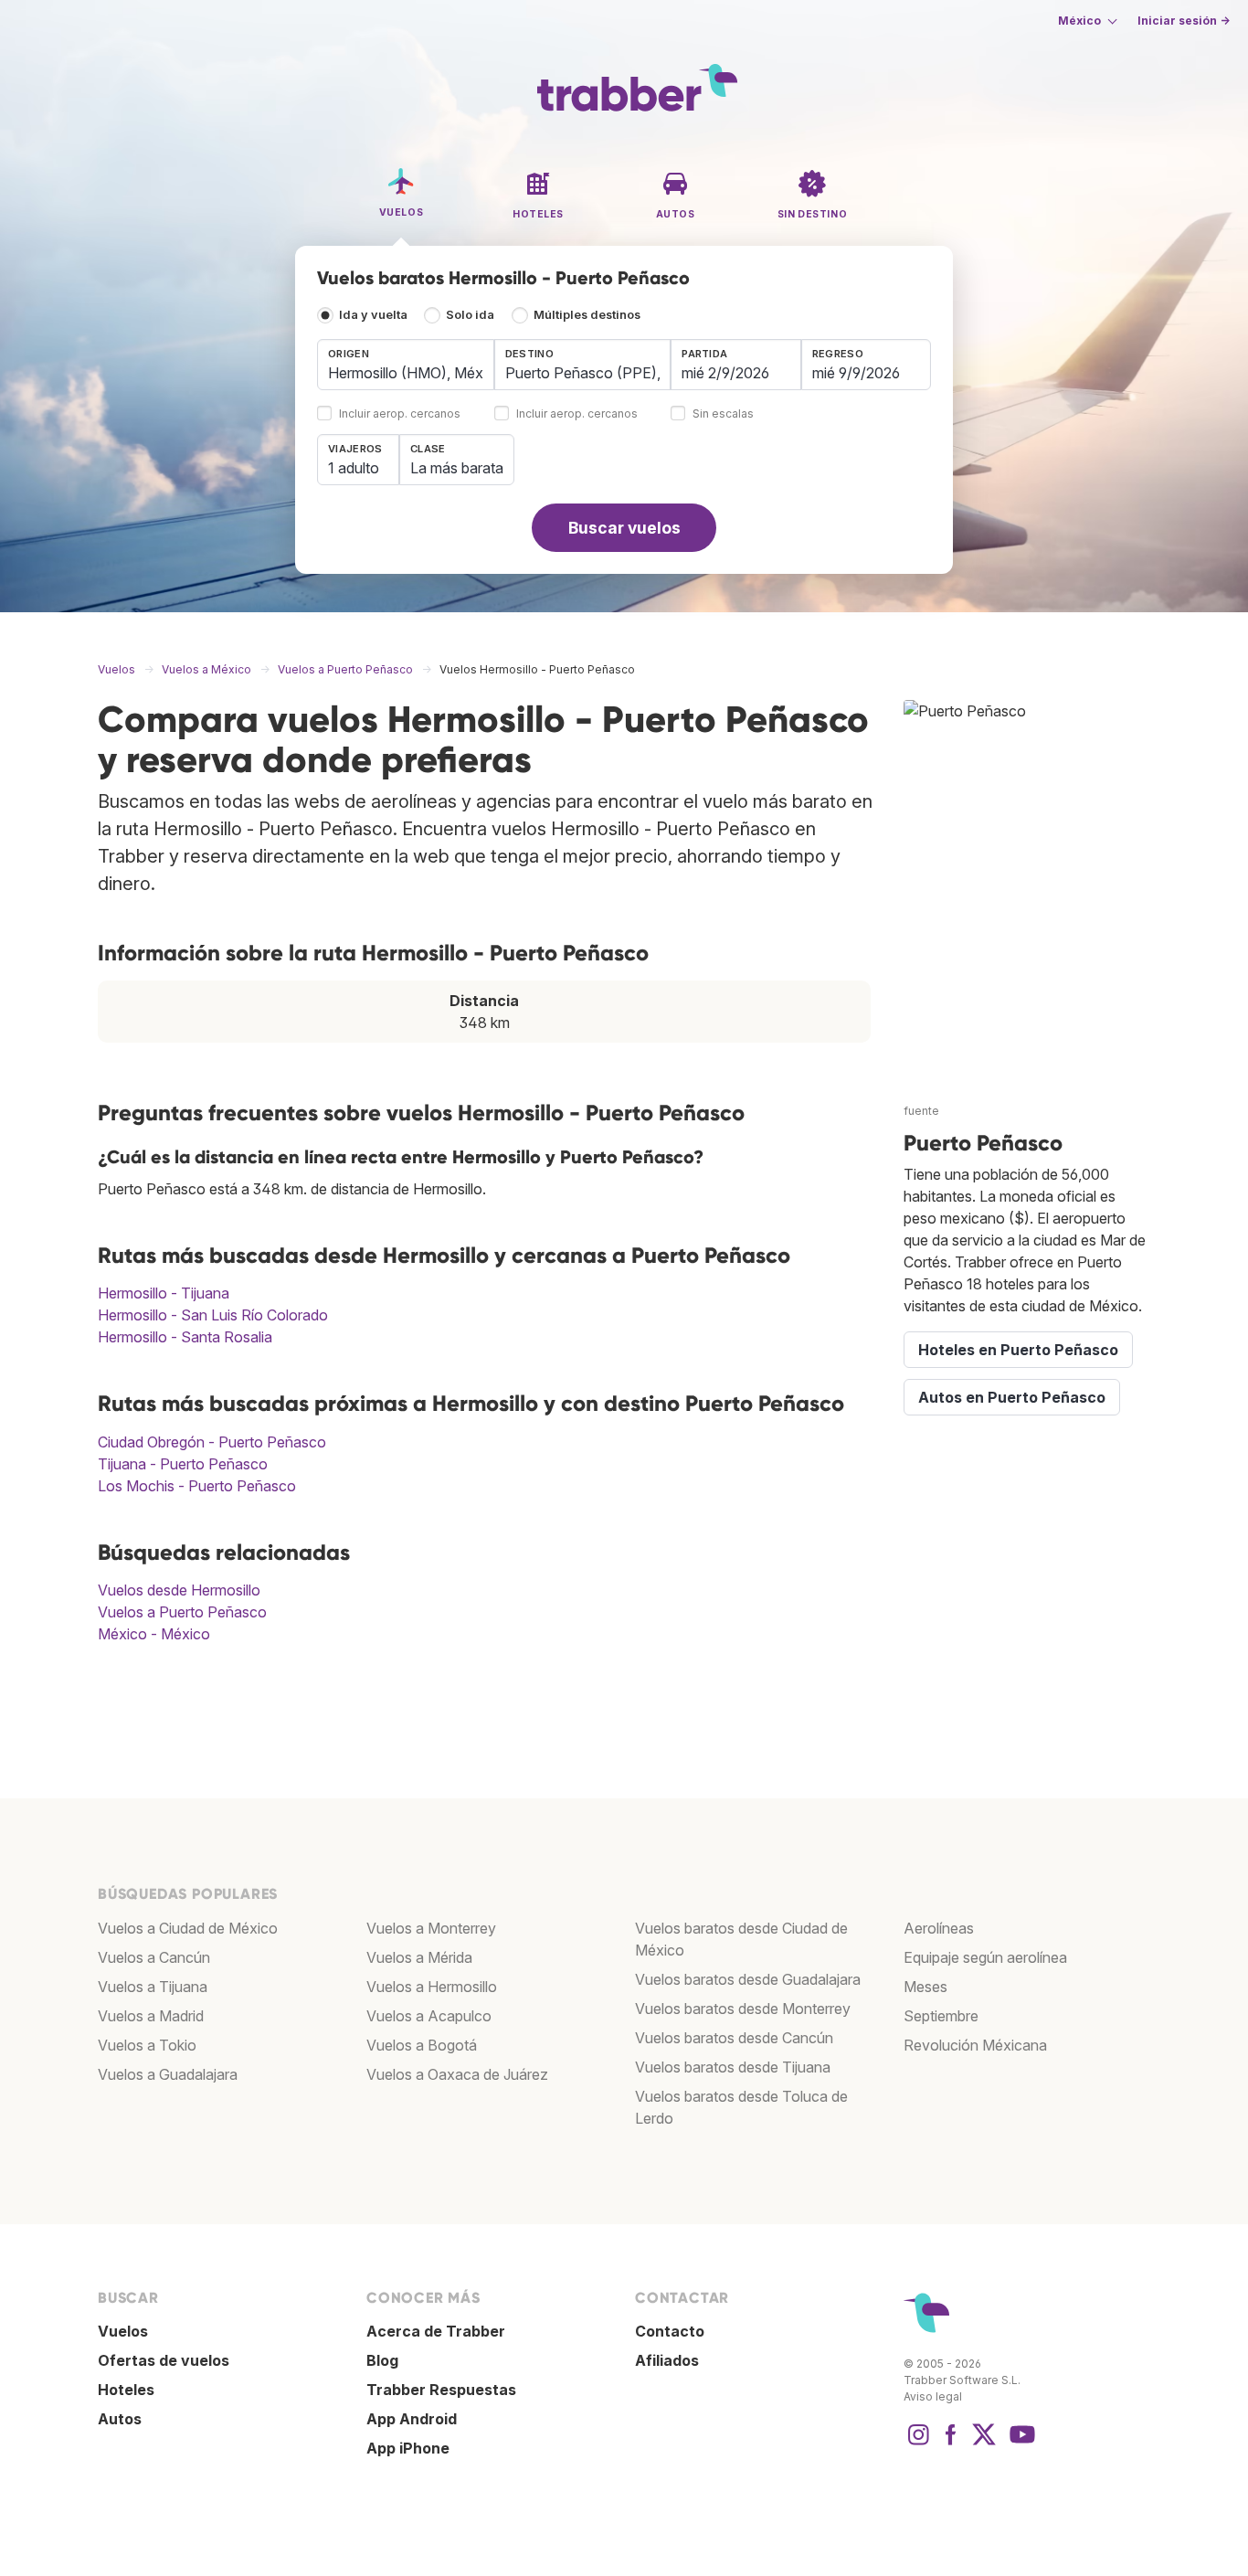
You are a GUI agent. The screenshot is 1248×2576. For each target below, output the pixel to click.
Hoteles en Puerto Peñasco (1018, 1350)
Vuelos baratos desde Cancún (734, 2038)
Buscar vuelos (624, 528)
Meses (925, 1987)
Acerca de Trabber (436, 2331)
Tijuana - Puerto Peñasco (183, 1464)
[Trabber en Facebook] (951, 2443)
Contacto (670, 2331)
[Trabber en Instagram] (918, 2443)
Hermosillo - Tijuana (164, 1293)
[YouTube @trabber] (1020, 2443)
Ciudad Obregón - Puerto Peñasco (212, 1442)
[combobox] (406, 365)
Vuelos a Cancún (154, 1957)
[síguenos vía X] (984, 2443)
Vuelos (123, 2331)
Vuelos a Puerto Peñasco (182, 1612)
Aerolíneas (939, 1928)
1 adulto (354, 468)
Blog (382, 2360)
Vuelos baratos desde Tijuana (733, 2067)
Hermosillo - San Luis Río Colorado (213, 1315)
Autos (120, 2419)
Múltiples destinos (587, 315)
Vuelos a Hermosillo (432, 1987)
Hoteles (126, 2390)
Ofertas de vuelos (164, 2360)
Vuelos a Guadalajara (168, 2074)
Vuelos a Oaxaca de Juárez (457, 2074)
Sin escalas (723, 414)
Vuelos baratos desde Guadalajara (748, 1979)
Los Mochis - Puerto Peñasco (197, 1486)
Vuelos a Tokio (147, 2045)
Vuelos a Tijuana (153, 1987)
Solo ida (470, 315)
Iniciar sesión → (1184, 21)
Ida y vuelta (373, 315)
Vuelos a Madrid (151, 2016)
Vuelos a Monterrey (431, 1928)
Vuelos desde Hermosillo (179, 1590)
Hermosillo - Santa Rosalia (185, 1337)
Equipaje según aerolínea (985, 1957)
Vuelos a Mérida (419, 1957)
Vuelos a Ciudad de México (188, 1928)
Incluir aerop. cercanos (400, 414)
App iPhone (408, 2448)
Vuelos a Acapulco (429, 2016)
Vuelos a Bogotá (422, 2045)
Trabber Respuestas (441, 2390)
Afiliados (667, 2360)
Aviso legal (933, 2396)
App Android (412, 2419)
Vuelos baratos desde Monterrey (743, 2009)
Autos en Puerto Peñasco (1012, 1397)
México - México (154, 1634)
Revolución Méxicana (975, 2045)
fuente (921, 1111)
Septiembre (941, 2016)
